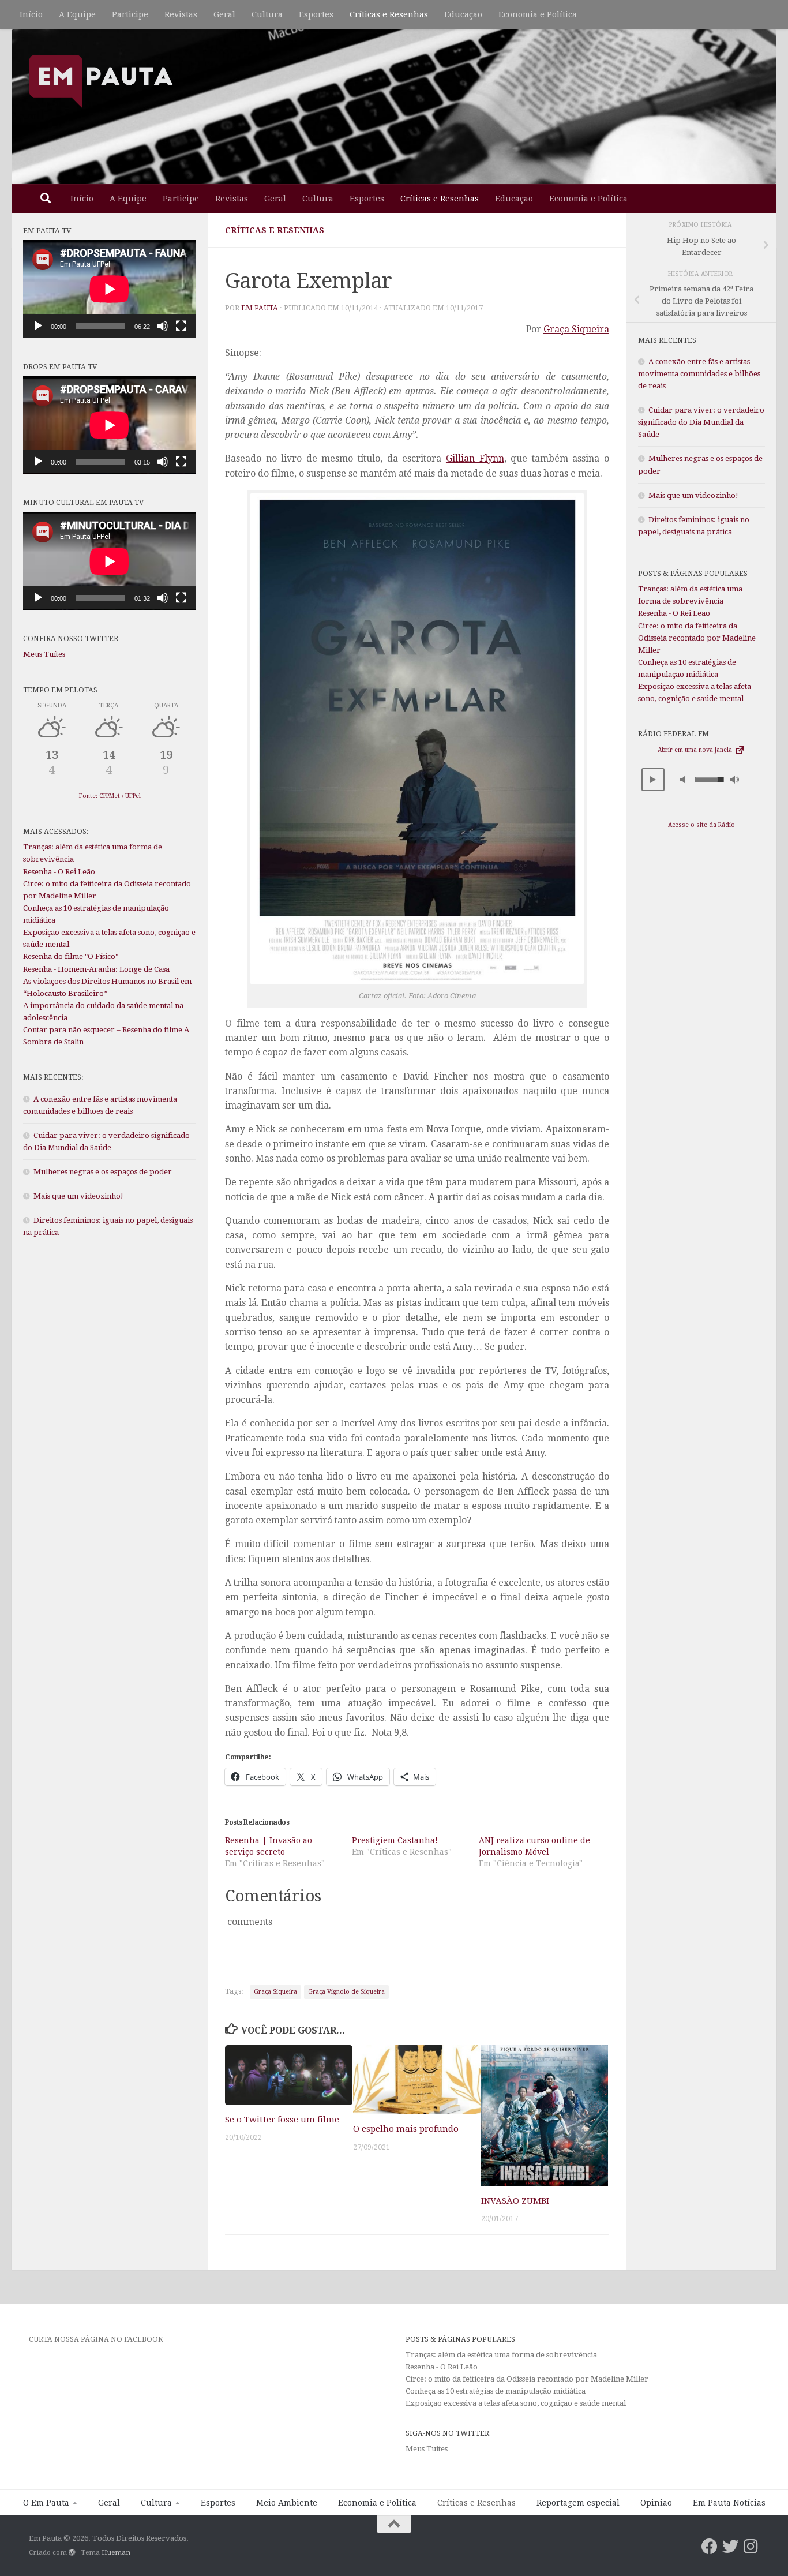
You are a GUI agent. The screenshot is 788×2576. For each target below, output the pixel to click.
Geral (224, 14)
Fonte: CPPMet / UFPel (110, 796)
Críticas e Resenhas (389, 14)
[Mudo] (163, 326)
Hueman (116, 2552)
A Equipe (77, 14)
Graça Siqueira (576, 329)
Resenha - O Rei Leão (59, 872)
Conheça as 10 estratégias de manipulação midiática (496, 2391)
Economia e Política (538, 14)
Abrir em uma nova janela (696, 750)
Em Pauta (260, 308)
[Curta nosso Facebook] (710, 2547)
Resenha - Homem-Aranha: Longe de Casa (96, 969)
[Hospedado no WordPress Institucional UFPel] (72, 2552)
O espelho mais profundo (406, 2129)
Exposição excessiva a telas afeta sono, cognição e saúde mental (516, 2403)
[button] (653, 780)
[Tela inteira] (181, 326)
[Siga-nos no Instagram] (751, 2547)
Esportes (316, 14)
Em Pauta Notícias (729, 2503)
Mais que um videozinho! (78, 1196)
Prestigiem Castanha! (395, 1840)
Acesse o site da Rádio (701, 825)
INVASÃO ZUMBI (515, 2201)
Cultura (267, 14)
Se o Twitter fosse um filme (282, 2120)
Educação (463, 14)
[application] (110, 289)
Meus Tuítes (44, 654)
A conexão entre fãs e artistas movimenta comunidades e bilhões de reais (699, 374)
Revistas (181, 14)
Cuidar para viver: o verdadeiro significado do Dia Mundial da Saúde (701, 422)
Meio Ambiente (287, 2503)
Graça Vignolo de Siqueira (346, 1992)
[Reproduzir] (38, 326)
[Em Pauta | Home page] (101, 81)
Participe (130, 14)
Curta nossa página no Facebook (96, 2339)
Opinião (656, 2503)
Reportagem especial (578, 2503)
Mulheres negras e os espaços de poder (103, 1172)
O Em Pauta (46, 2503)
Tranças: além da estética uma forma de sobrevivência (501, 2355)
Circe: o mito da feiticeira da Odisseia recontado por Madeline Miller (697, 638)
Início (31, 14)
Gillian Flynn (475, 458)
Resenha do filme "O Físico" (71, 956)
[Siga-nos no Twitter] (730, 2547)
